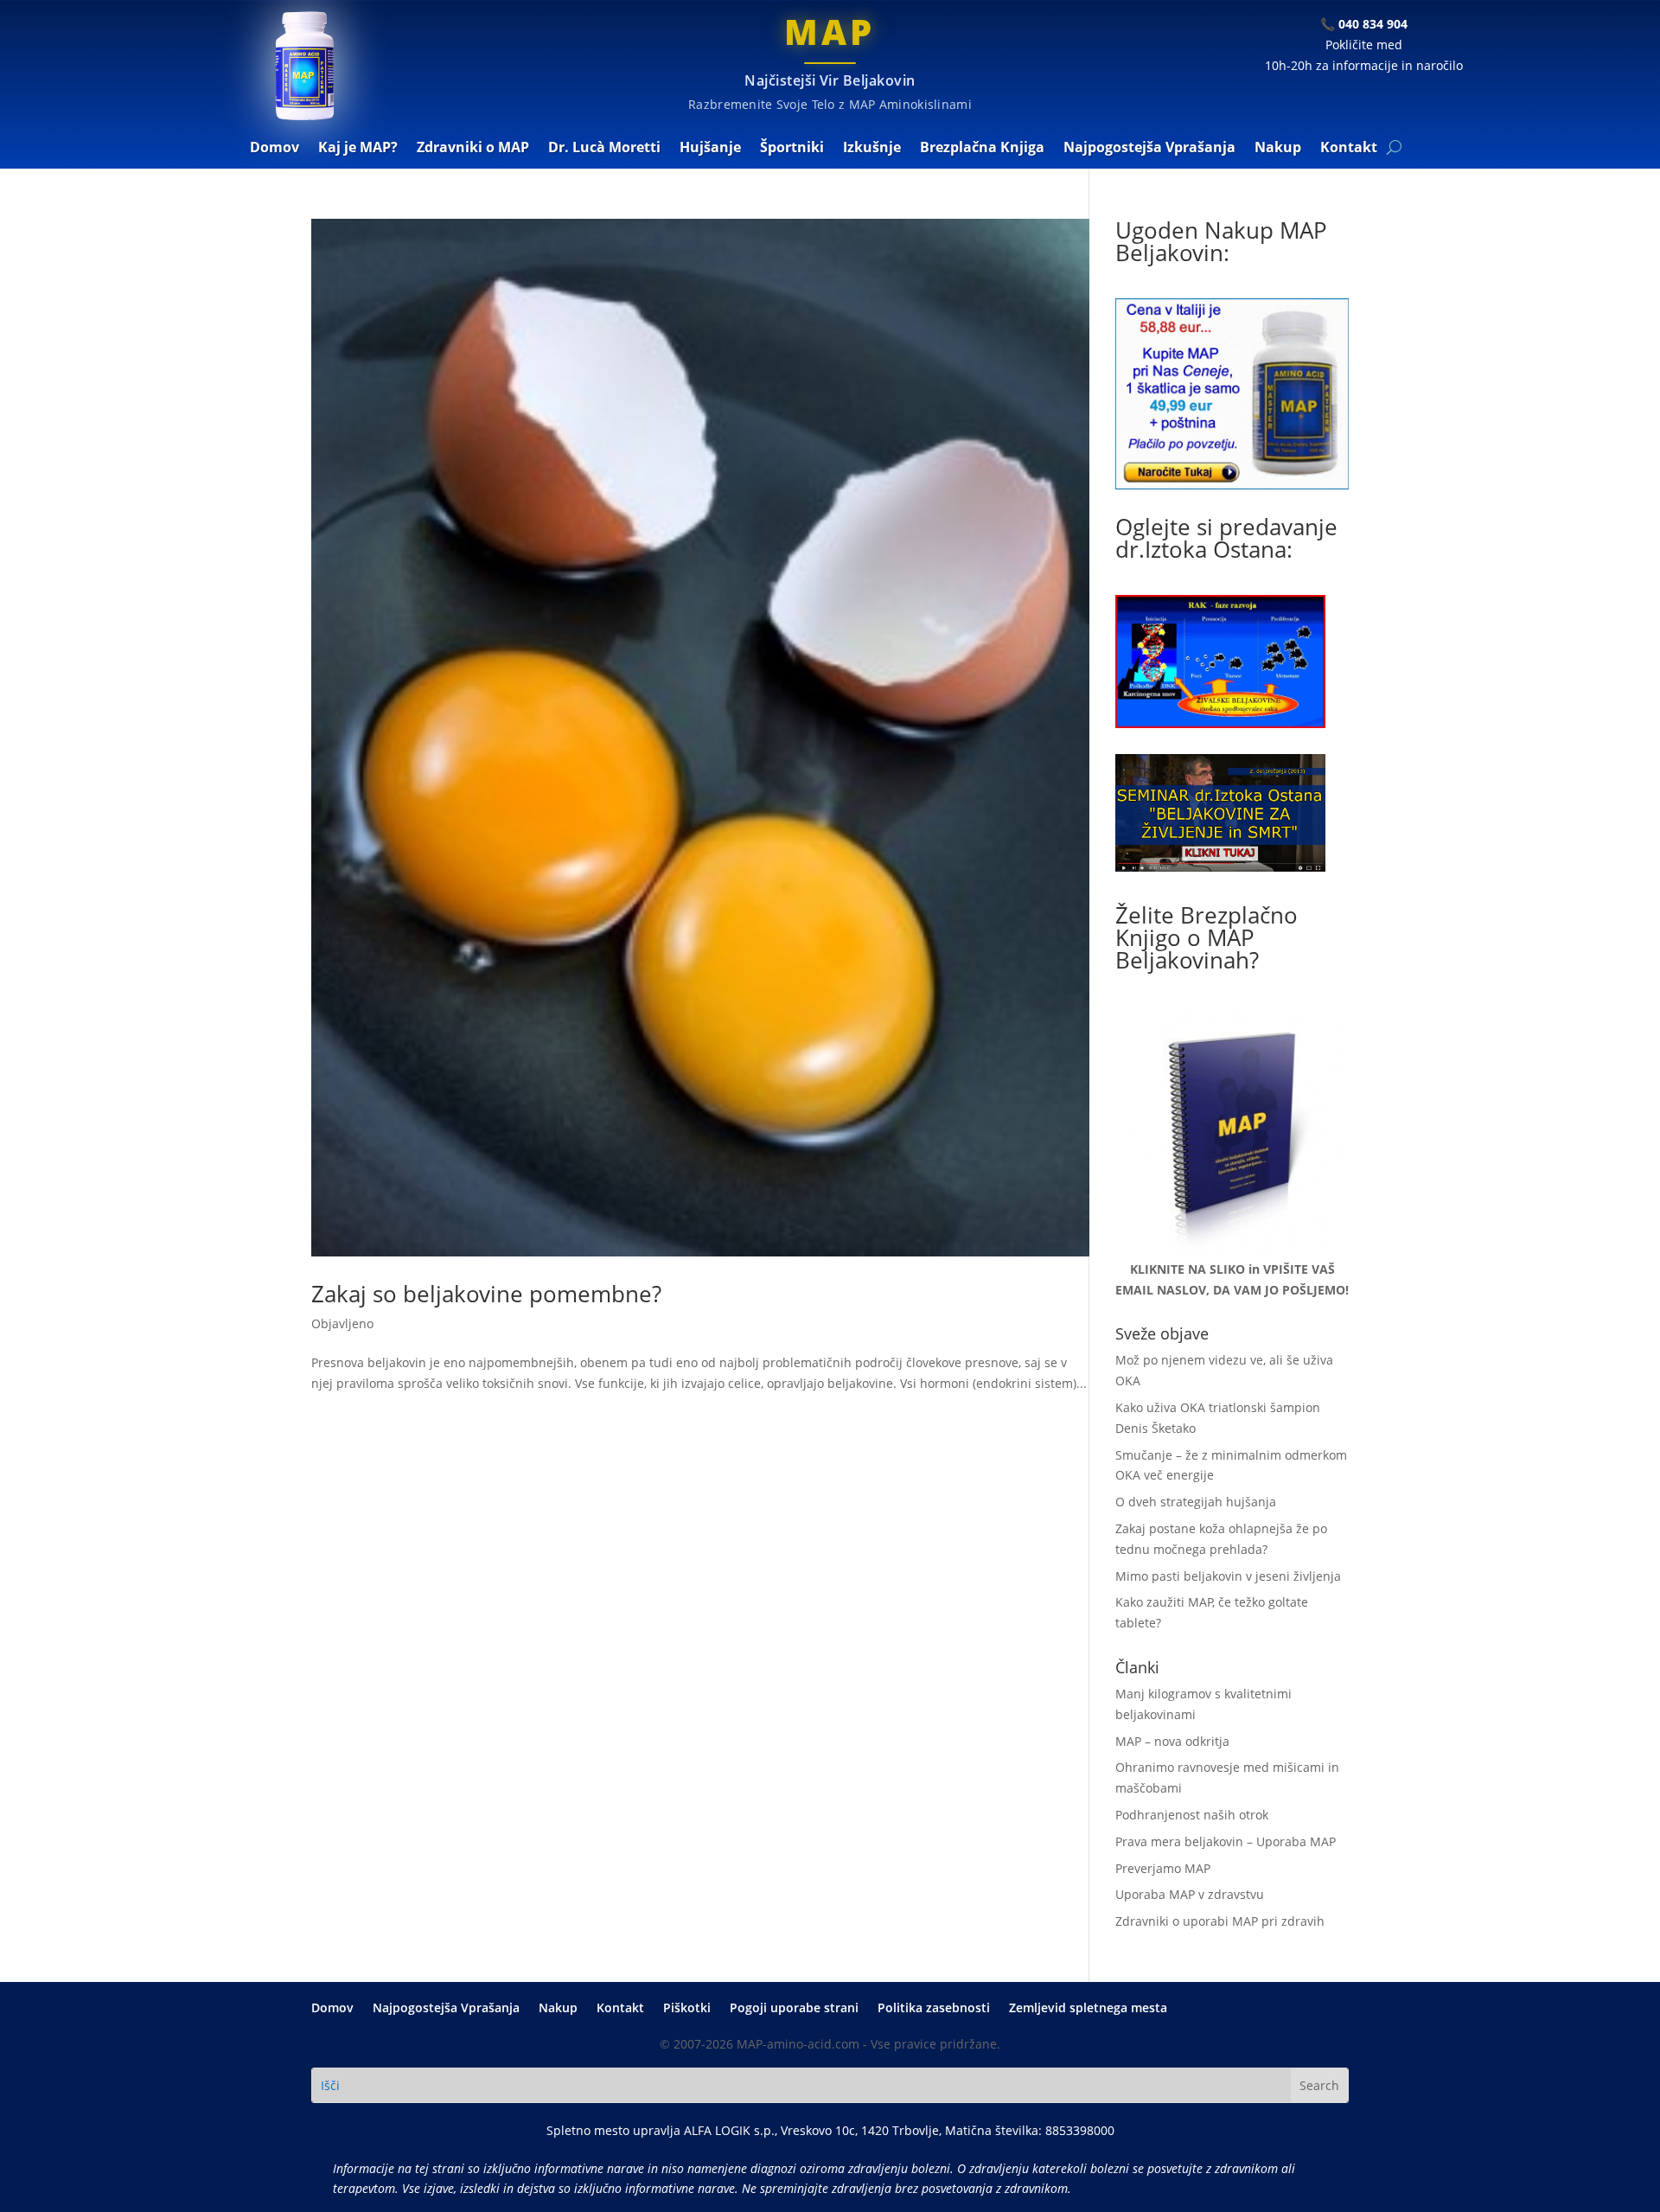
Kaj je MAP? (358, 149)
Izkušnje (872, 149)
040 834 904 (1373, 24)
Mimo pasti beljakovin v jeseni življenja (1228, 1576)
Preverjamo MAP (1163, 1868)
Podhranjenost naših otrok (1192, 1815)
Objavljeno (342, 1323)
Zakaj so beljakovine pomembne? (486, 1294)
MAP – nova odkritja (1172, 1741)
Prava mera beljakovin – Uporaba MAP (1226, 1841)
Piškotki (687, 2009)
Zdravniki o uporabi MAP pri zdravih (1220, 1921)
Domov (275, 149)
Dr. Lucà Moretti (604, 149)
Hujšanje (710, 149)
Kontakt (1349, 149)
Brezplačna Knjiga (982, 149)
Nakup (1278, 149)
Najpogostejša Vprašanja (1149, 149)
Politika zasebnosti (934, 2009)
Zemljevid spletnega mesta (1088, 2009)
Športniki (792, 149)
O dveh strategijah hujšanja (1196, 1502)
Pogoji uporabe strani (794, 2009)
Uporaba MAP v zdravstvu (1190, 1894)
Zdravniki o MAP (473, 149)
